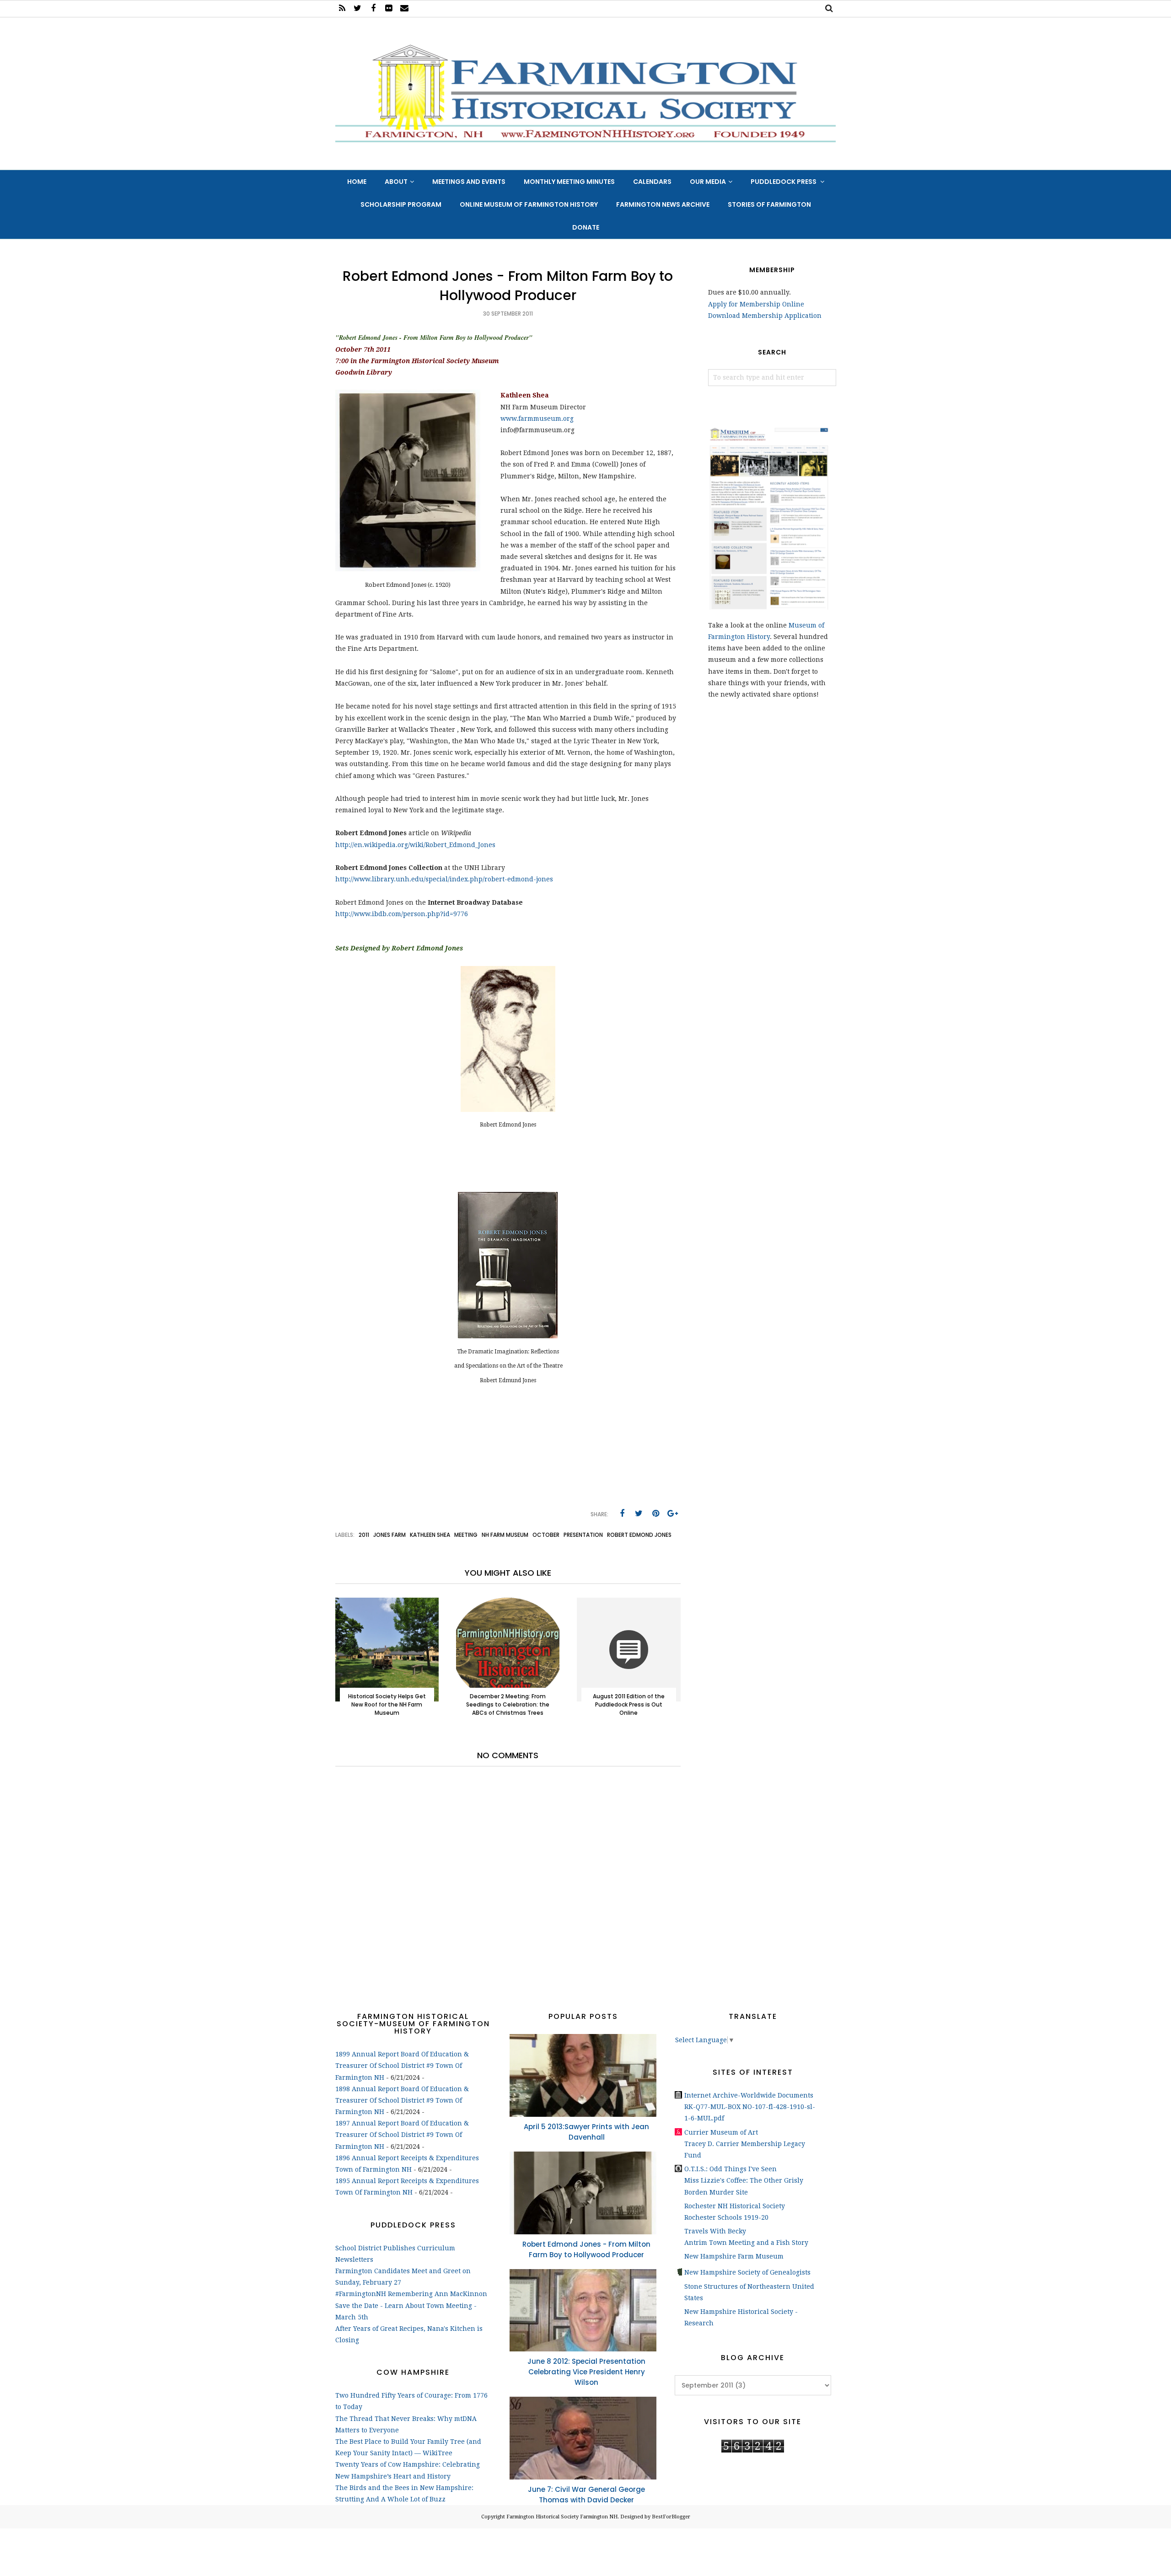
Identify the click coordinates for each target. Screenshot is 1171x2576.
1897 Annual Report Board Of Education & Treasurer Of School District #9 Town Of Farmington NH (402, 2135)
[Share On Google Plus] (673, 1513)
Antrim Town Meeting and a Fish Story (746, 2243)
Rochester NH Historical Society (735, 2206)
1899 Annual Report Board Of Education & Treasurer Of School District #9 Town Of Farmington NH (402, 2066)
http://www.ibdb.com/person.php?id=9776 (402, 914)
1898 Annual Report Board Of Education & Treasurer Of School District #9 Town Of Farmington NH (402, 2100)
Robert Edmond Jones (639, 1535)
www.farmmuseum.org (537, 419)
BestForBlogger (671, 2517)
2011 (364, 1535)
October (546, 1535)
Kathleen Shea (430, 1535)
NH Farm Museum (505, 1535)
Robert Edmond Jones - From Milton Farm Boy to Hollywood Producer (586, 2249)
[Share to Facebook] (622, 1513)
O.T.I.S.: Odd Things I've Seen (731, 2169)
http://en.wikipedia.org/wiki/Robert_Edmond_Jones (415, 845)
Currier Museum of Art (721, 2132)
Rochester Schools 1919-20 (726, 2217)
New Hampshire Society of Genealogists (747, 2272)
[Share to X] (639, 1513)
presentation (583, 1535)
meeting (466, 1535)
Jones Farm (389, 1535)
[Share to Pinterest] (656, 1513)
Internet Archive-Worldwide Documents (749, 2095)
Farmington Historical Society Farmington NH (562, 2517)
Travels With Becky (715, 2231)
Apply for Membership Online (756, 304)
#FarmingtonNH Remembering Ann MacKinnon (411, 2294)
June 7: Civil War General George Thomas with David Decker (586, 2495)
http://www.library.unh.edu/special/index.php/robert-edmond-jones (444, 879)
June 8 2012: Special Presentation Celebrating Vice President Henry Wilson (586, 2372)
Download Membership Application (765, 316)
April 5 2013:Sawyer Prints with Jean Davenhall (586, 2132)
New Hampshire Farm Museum (734, 2256)
